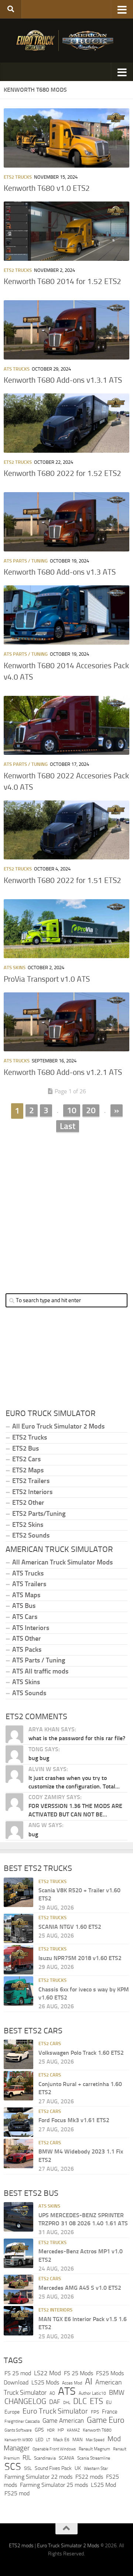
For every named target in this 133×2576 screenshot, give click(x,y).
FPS (95, 2412)
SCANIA (66, 2458)
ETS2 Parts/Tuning (39, 1514)
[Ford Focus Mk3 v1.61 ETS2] (18, 2122)
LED (39, 2440)
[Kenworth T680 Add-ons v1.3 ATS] (66, 522)
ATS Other (27, 1639)
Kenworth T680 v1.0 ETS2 (47, 188)
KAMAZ (73, 2430)
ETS (96, 2401)
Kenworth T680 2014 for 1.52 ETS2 (62, 281)
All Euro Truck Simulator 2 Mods (58, 1426)
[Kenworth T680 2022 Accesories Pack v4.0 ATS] (66, 726)
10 (72, 1110)
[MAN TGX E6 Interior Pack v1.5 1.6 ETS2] (18, 2321)
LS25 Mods (45, 2382)
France (110, 2412)
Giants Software (18, 2430)
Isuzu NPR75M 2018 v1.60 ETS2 (80, 1958)
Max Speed (95, 2440)
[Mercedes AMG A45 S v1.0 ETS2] (18, 2289)
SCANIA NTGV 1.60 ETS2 (70, 1927)
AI (89, 2382)
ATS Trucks (17, 369)
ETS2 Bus (25, 1448)
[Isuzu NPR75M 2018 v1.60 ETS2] (18, 1960)
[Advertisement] (66, 1207)
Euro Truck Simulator (55, 2411)
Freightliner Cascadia (22, 2421)
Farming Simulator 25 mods (54, 2485)
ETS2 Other (28, 1503)
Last (68, 1126)
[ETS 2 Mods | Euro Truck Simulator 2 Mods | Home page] (66, 41)
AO (52, 2393)
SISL (28, 2468)
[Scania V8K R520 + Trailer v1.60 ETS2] (18, 1892)
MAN (78, 2440)
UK (78, 2468)
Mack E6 (61, 2440)
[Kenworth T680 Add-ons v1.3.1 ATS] (66, 330)
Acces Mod (72, 2383)
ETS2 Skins (28, 1525)
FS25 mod (17, 2493)
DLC (80, 2401)
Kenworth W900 (18, 2440)
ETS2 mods (21, 2546)
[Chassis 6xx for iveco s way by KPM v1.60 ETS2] (18, 1991)
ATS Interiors (31, 1628)
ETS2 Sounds (31, 1535)
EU (109, 2402)
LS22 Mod (47, 2373)
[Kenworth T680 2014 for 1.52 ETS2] (66, 231)
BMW (117, 2393)
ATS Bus (24, 1606)
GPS (39, 2430)
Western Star (96, 2468)
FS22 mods (89, 2477)
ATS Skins (15, 968)
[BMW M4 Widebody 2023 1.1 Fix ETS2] (18, 2153)
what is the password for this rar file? (77, 1738)
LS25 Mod (103, 2485)
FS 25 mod (18, 2373)
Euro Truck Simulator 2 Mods (68, 2546)
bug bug (39, 1758)
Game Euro (106, 2420)
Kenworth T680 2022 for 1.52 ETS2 (62, 473)
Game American (63, 2421)
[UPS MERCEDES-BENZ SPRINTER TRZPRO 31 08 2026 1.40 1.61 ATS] (18, 2217)
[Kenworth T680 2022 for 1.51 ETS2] (66, 830)
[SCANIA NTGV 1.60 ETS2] (18, 1928)
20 (91, 1110)
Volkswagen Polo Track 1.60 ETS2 (81, 2053)
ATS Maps (26, 1595)
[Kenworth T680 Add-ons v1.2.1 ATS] (66, 1022)
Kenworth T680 (97, 2430)
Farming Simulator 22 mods (38, 2477)
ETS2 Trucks (18, 177)
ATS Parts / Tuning (26, 561)
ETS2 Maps (28, 1470)
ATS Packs (27, 1650)
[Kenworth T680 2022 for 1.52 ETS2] (66, 423)
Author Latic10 (92, 2393)
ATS (67, 2391)
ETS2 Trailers (31, 1481)
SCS (13, 2467)
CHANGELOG (25, 2401)
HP (61, 2430)
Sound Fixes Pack (53, 2468)
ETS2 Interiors (32, 1492)
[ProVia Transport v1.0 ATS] (66, 929)
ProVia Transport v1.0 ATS (47, 979)
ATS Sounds (29, 1693)
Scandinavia (45, 2458)
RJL (27, 2458)
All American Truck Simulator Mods (62, 1562)
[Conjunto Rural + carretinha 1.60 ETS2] (18, 2086)
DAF (55, 2402)
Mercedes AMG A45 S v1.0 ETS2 (80, 2288)
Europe (12, 2412)
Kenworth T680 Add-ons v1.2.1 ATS (63, 1072)
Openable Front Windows (54, 2449)
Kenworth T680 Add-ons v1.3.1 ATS (63, 380)
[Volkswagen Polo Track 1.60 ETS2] (18, 2054)
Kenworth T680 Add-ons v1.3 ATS (60, 572)
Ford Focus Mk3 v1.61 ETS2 (74, 2120)
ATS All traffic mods (40, 1671)
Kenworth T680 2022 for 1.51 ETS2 (62, 880)
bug (33, 1834)
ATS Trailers (29, 1584)
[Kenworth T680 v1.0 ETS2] (66, 138)
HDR (51, 2430)
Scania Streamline (94, 2458)
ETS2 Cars (26, 1459)
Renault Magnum (94, 2449)
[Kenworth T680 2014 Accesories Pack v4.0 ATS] (66, 615)
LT (48, 2440)
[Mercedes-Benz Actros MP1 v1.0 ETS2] (18, 2253)
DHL (67, 2402)
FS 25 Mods (79, 2373)
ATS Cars (25, 1617)
